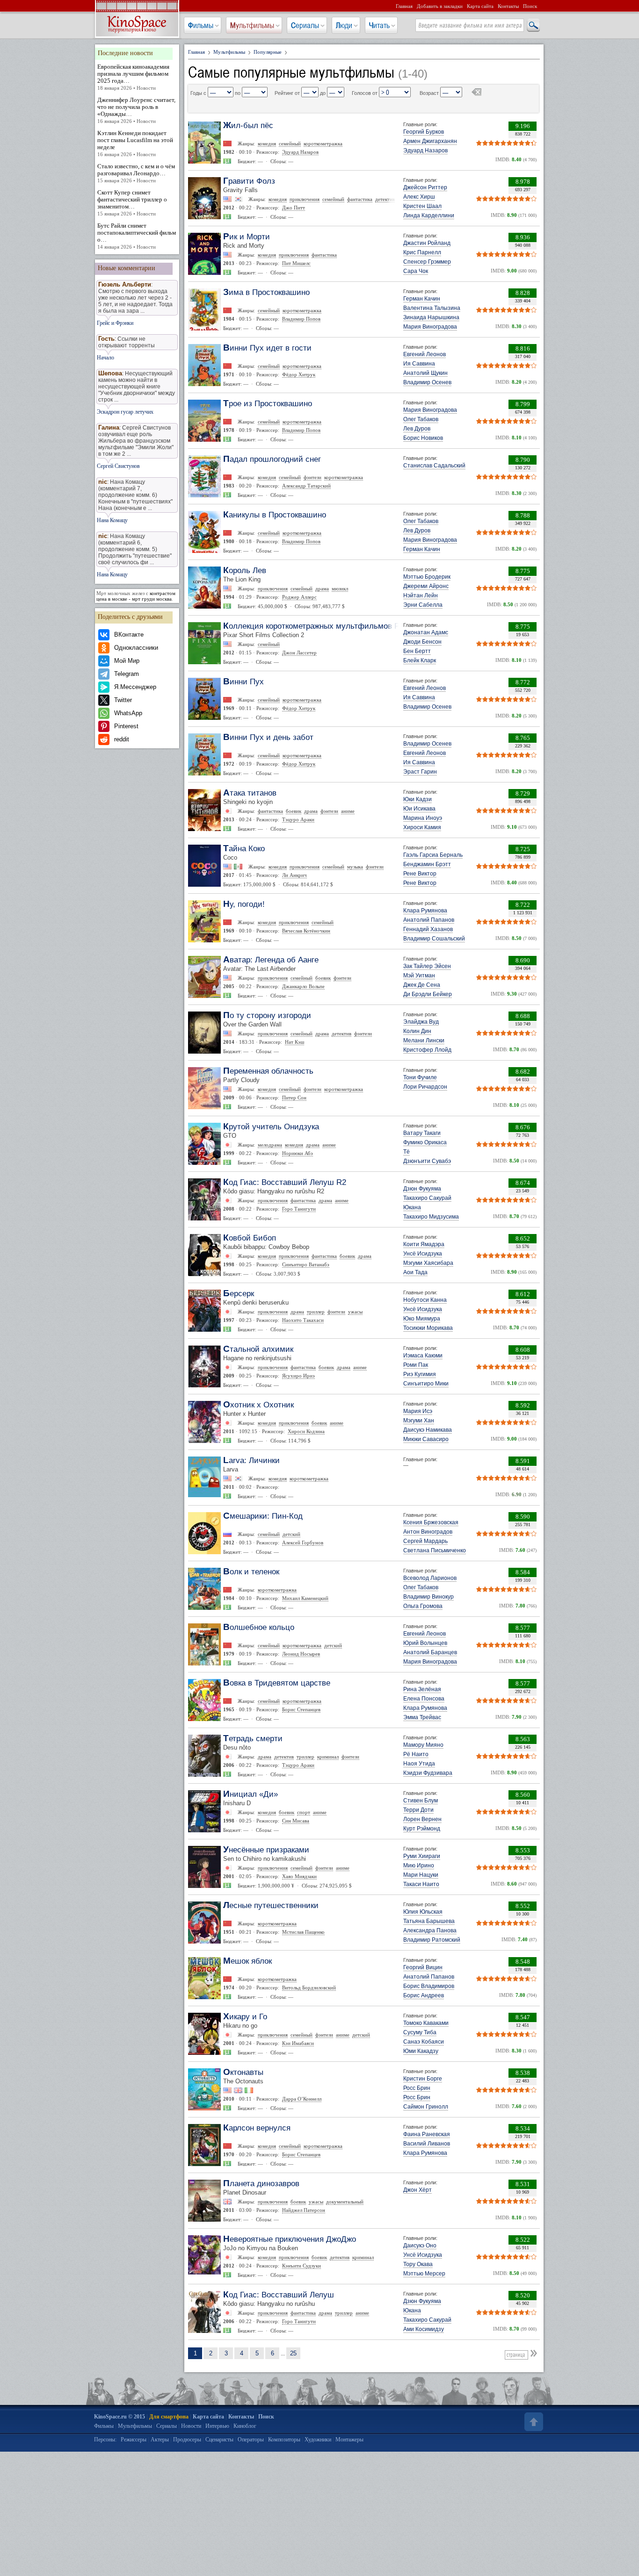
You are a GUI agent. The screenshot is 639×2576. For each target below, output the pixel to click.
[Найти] (533, 26)
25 (293, 2353)
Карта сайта (480, 6)
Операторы (251, 2440)
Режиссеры (134, 2440)
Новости (191, 2426)
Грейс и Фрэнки (115, 323)
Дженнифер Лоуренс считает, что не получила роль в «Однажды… (136, 110)
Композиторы (284, 2440)
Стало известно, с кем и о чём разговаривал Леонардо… (136, 173)
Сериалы (305, 25)
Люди (344, 25)
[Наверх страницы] (533, 2422)
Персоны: (105, 2440)
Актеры (160, 2440)
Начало (105, 358)
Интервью (217, 2426)
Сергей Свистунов (118, 466)
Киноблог (245, 2426)
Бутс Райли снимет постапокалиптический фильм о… (137, 236)
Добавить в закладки (440, 6)
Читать (379, 25)
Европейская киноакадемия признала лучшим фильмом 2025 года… (133, 77)
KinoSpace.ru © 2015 (120, 2417)
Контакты (508, 6)
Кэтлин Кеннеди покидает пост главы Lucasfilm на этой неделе (135, 143)
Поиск (530, 6)
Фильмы (201, 25)
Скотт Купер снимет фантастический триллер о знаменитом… (132, 203)
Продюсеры (187, 2440)
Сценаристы (219, 2440)
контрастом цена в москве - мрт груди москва (136, 596)
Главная (404, 6)
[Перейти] (535, 2353)
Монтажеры (349, 2440)
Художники (318, 2440)
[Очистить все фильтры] (476, 93)
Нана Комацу (112, 520)
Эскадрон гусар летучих (125, 412)
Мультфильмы (252, 25)
